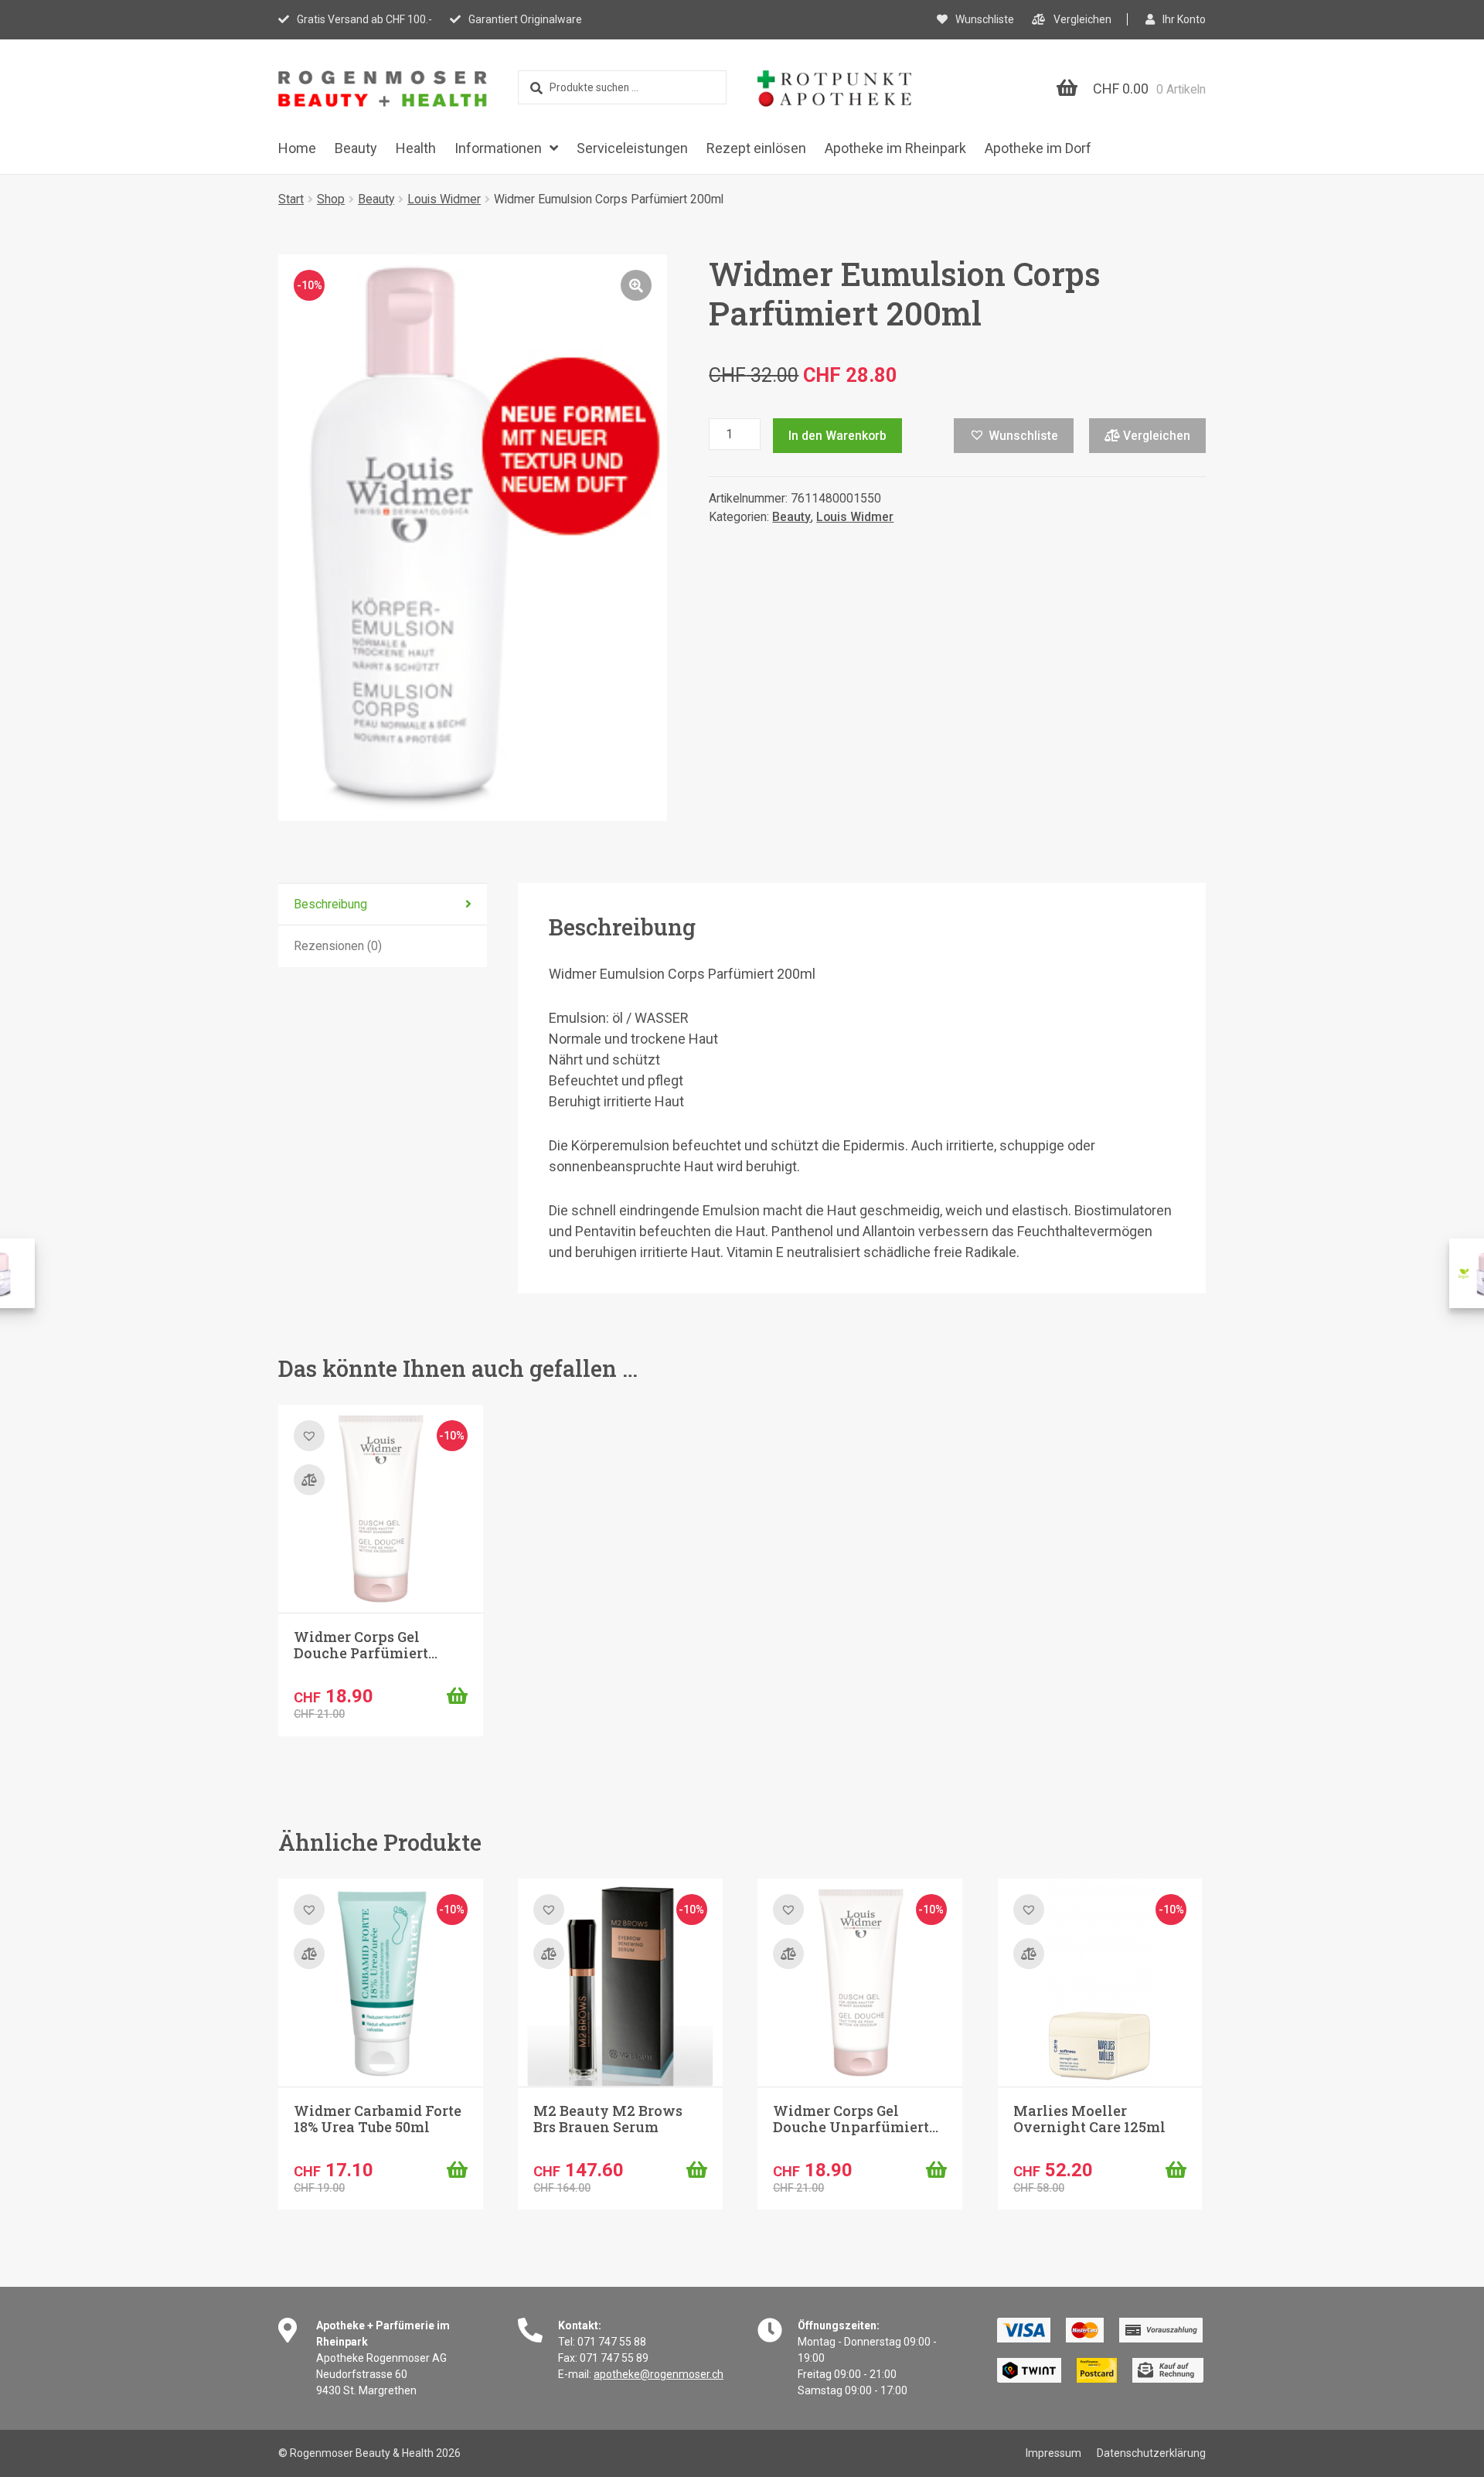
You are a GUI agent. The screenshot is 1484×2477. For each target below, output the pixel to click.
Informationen (498, 148)
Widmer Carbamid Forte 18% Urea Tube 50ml (378, 2119)
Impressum (1053, 2453)
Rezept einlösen (756, 148)
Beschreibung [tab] (330, 904)
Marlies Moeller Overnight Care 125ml (1089, 2119)
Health (416, 148)
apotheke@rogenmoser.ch (659, 2374)
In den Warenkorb (837, 436)
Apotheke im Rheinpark (895, 148)
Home (297, 148)
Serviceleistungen (632, 148)
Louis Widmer (444, 199)
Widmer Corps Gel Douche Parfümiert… (366, 1645)
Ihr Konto (1184, 19)
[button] (636, 285)
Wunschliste (985, 19)
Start (291, 199)
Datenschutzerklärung (1151, 2453)
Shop (331, 199)
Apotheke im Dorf (1038, 148)
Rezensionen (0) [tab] (338, 946)
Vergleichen (1082, 19)
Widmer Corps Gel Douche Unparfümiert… (856, 2119)
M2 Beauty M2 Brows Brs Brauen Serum (608, 2119)
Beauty (356, 148)
